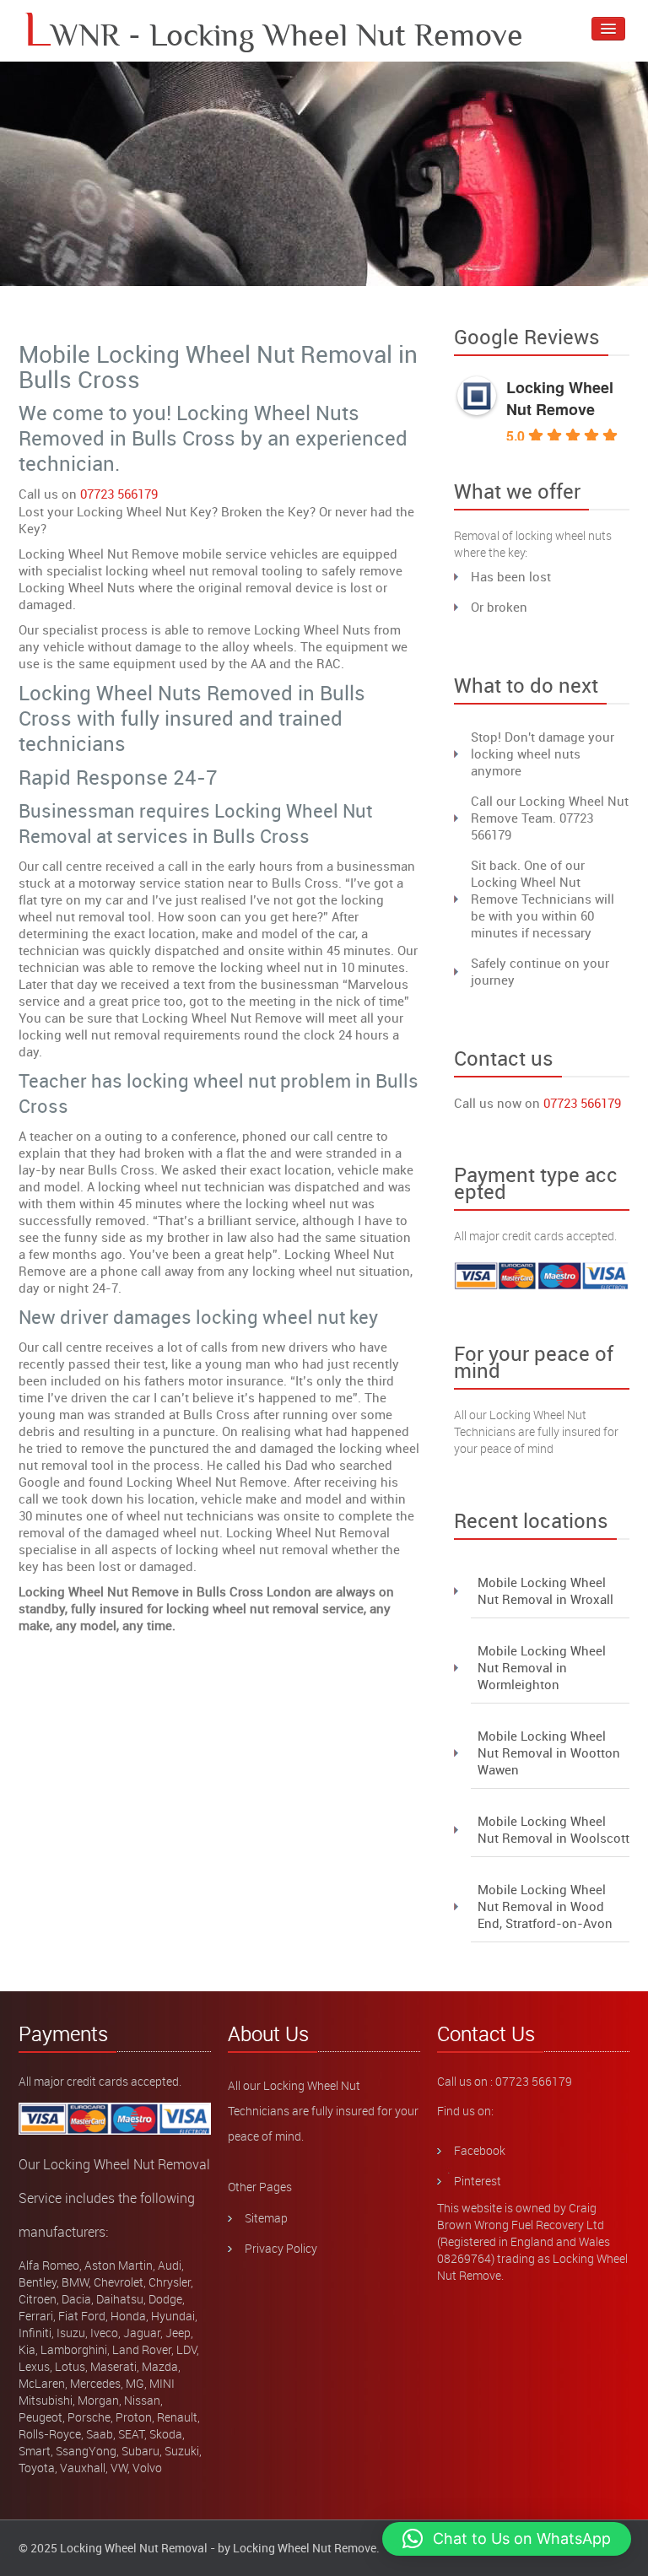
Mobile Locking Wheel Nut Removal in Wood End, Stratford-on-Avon (545, 1906)
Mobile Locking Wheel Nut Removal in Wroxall (545, 1590)
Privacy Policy (281, 2248)
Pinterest (478, 2181)
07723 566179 (119, 494)
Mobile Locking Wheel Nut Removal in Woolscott (553, 1829)
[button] (507, 2539)
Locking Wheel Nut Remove (560, 398)
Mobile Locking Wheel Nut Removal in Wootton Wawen (549, 1752)
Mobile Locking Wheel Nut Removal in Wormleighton (542, 1667)
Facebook (480, 2150)
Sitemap (266, 2218)
